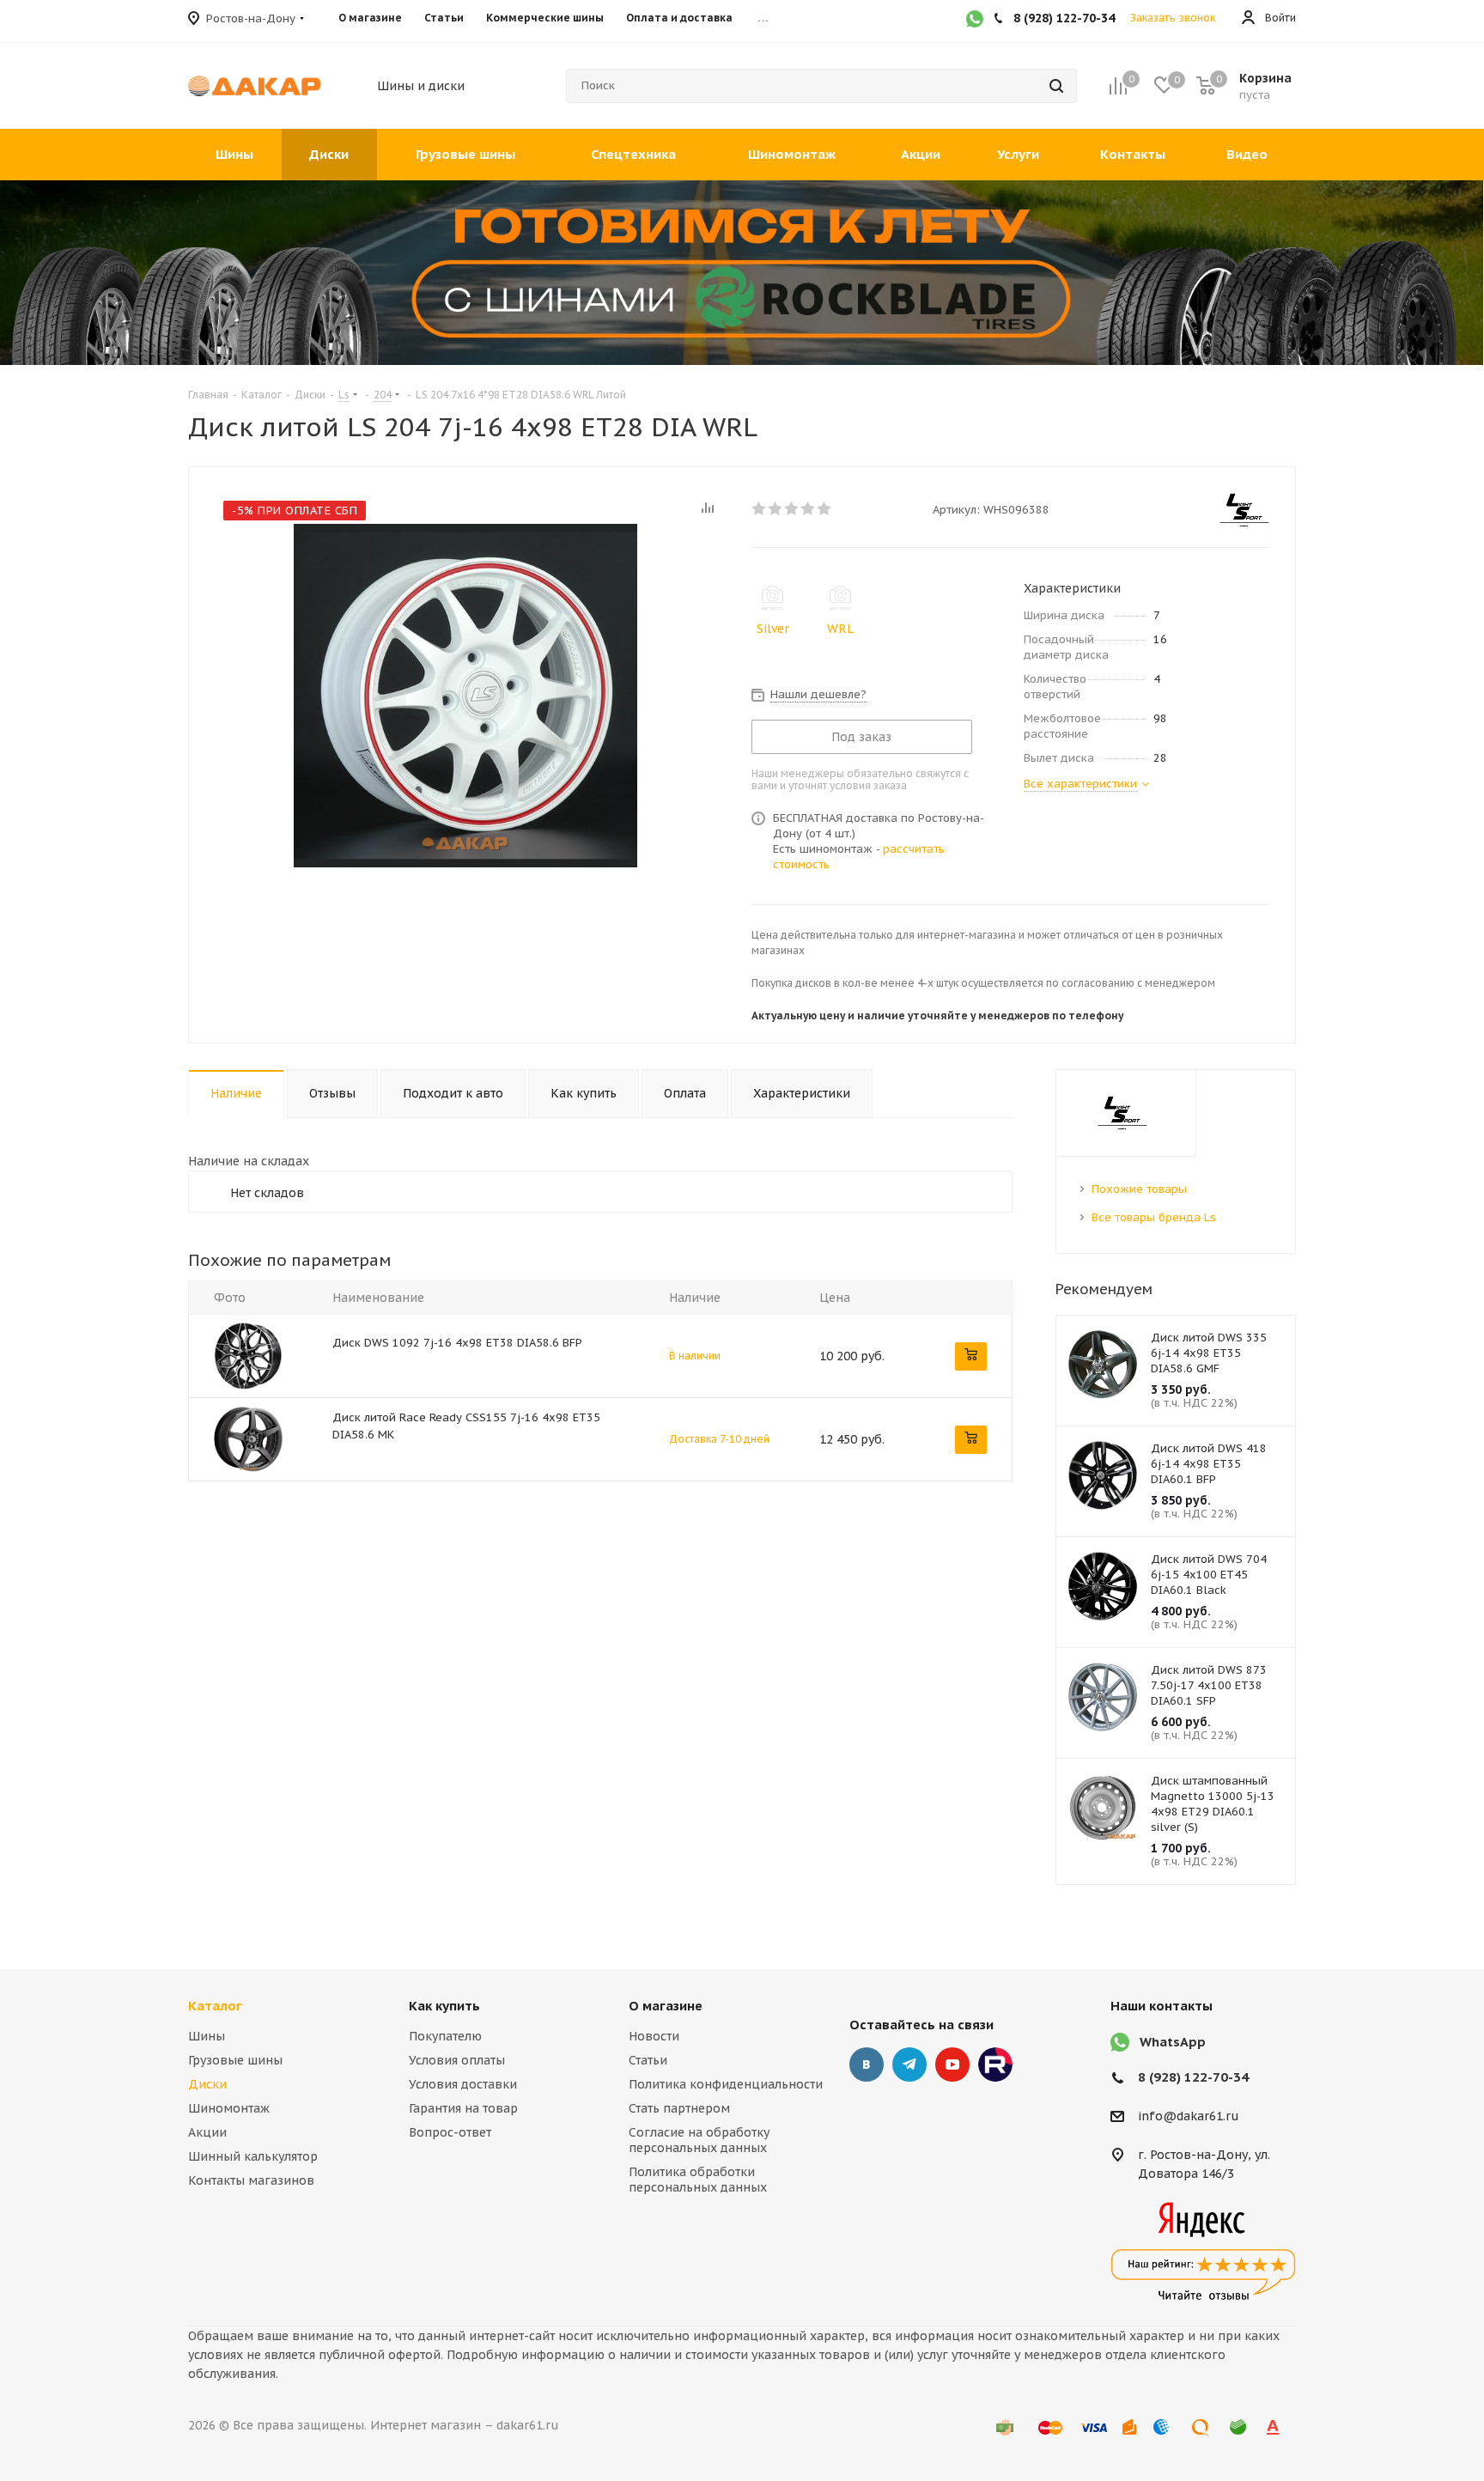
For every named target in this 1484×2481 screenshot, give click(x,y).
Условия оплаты (457, 2060)
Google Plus (995, 2064)
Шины (207, 2036)
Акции (207, 2132)
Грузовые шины (235, 2060)
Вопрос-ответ (450, 2132)
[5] (825, 508)
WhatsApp (1173, 2042)
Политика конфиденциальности (726, 2084)
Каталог (215, 2006)
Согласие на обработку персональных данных (699, 2140)
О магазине (666, 2006)
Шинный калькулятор (253, 2156)
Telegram (909, 2064)
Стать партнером (679, 2108)
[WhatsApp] (975, 21)
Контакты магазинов (251, 2180)
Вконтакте (867, 2064)
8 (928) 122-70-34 (1193, 2077)
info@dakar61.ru (1189, 2117)
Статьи (648, 2060)
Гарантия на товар (463, 2108)
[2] (776, 508)
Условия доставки (463, 2084)
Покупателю (445, 2036)
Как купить (444, 2006)
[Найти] (1056, 86)
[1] (760, 508)
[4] (809, 508)
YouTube (952, 2064)
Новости (654, 2036)
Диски (207, 2084)
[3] (792, 508)
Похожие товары (1139, 1189)
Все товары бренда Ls (1154, 1217)
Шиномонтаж (229, 2108)
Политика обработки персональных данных (698, 2180)
